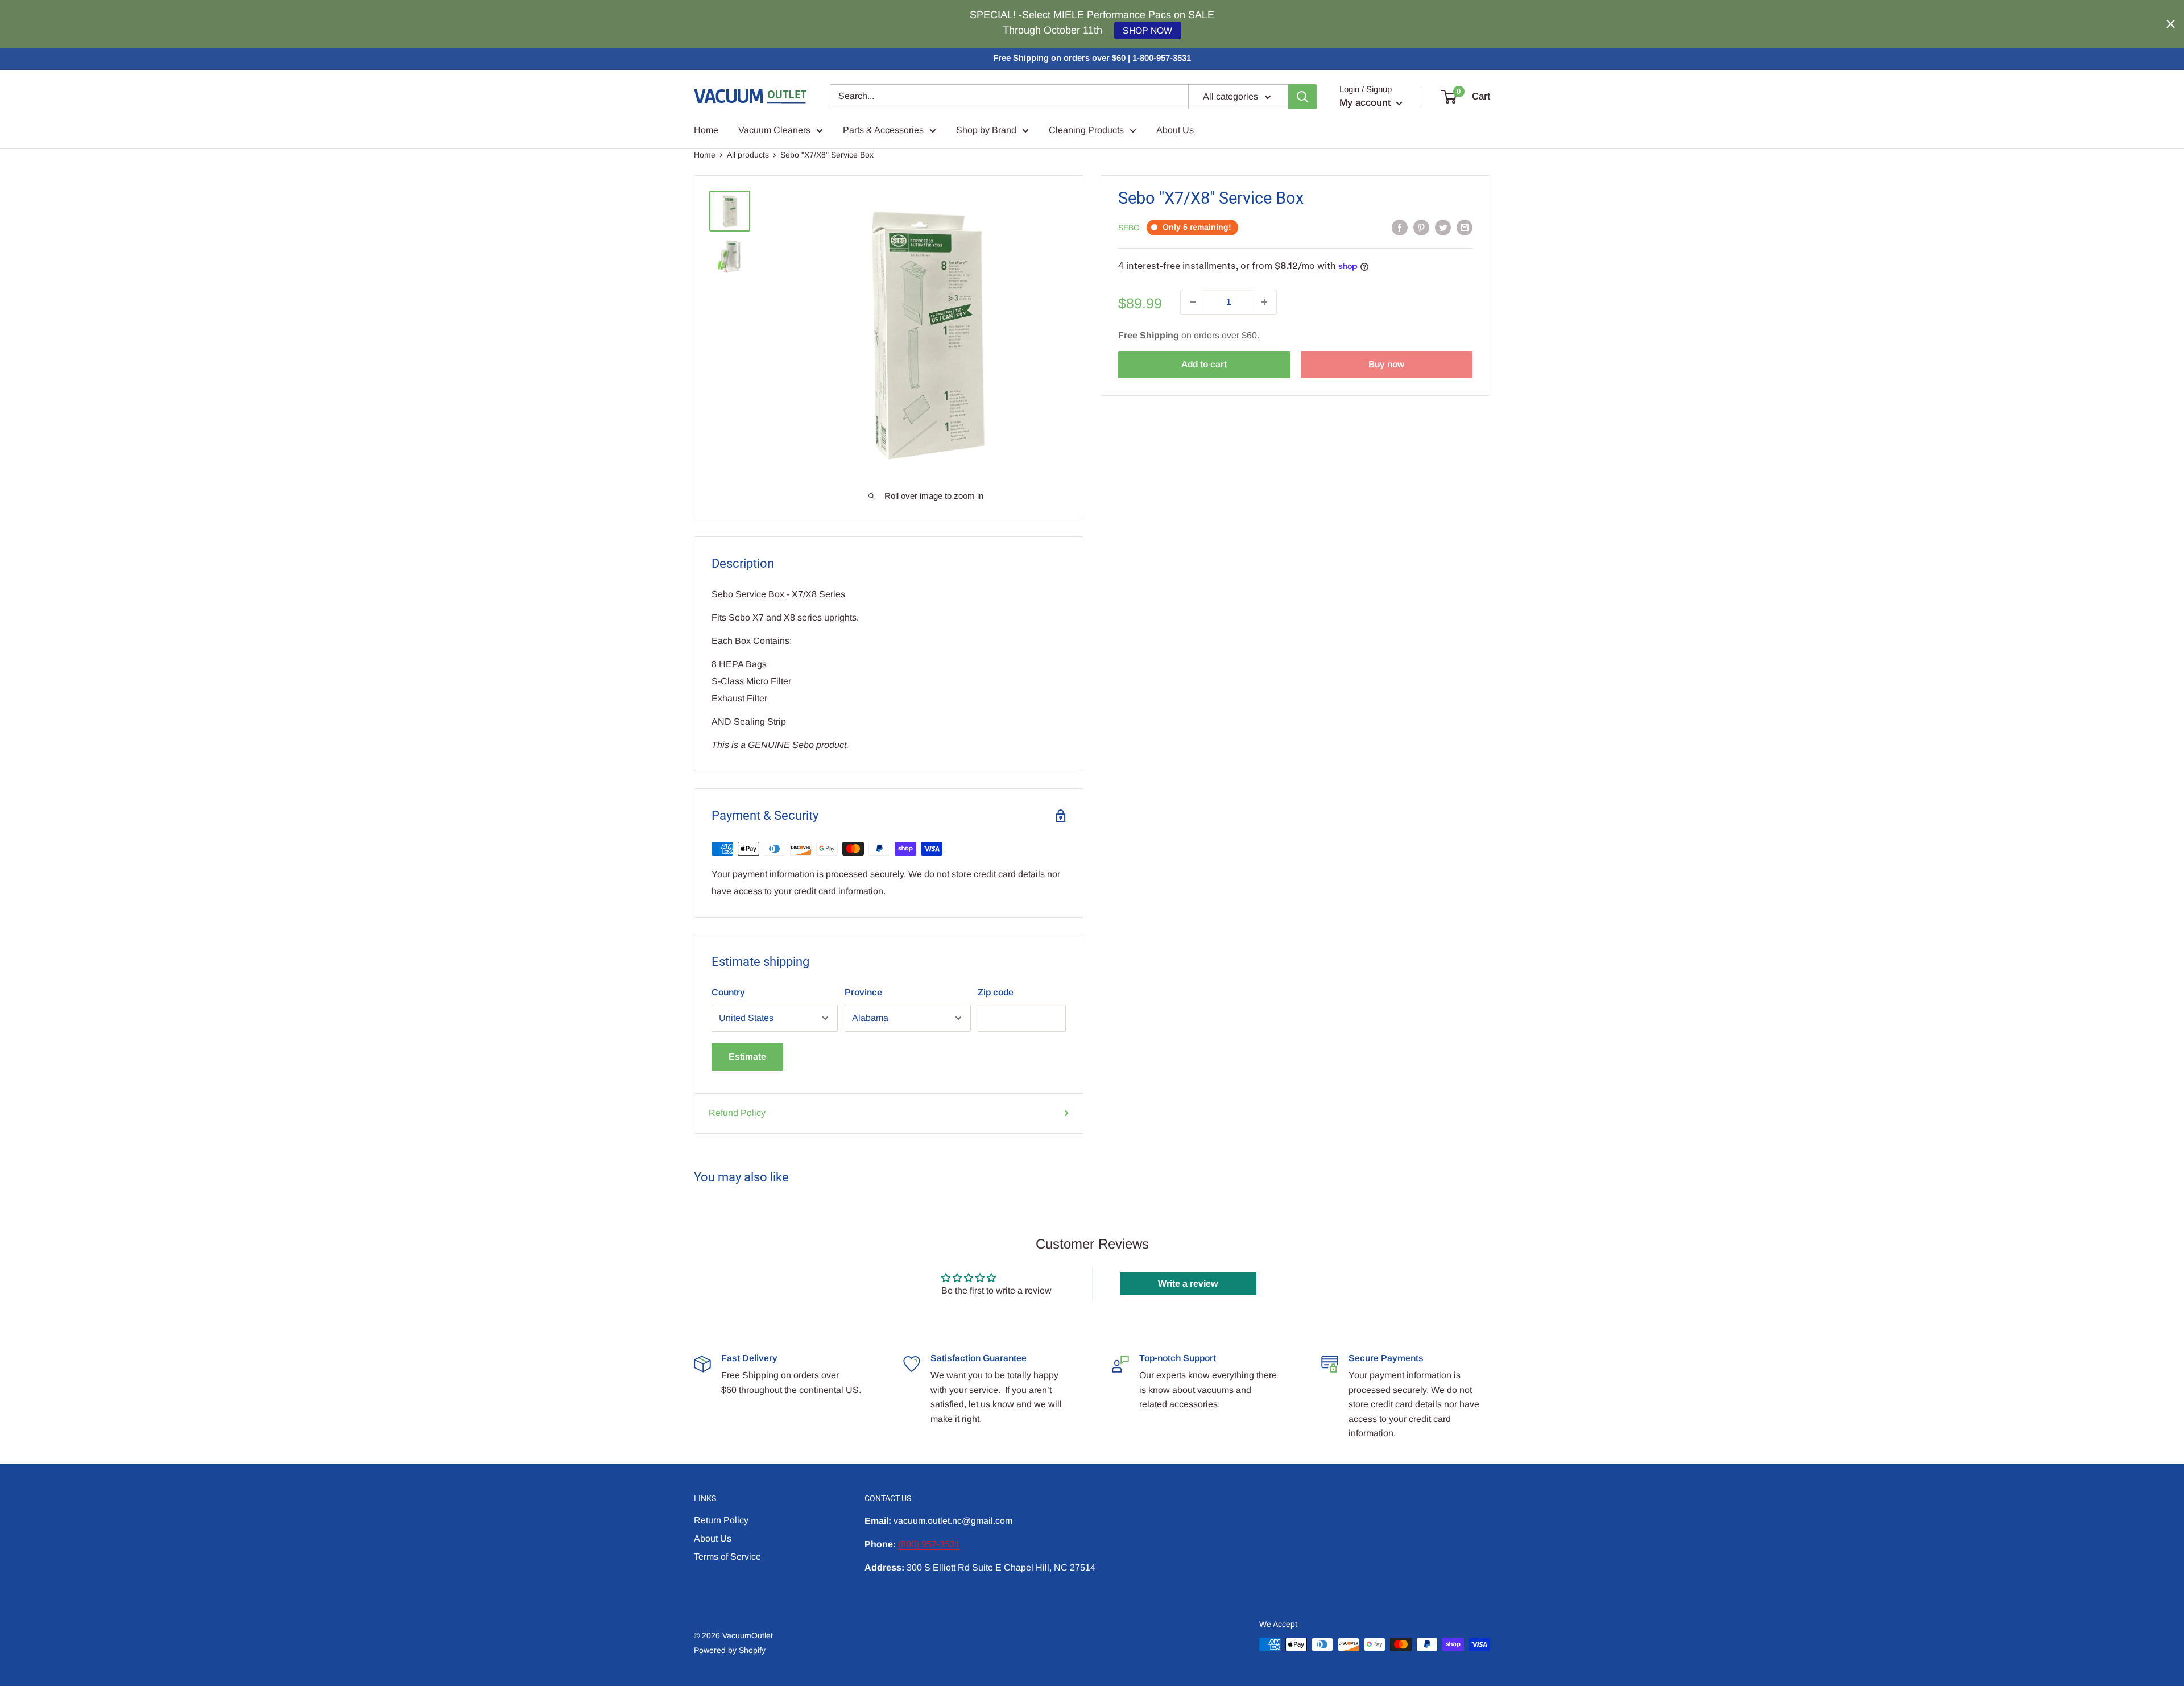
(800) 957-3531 (929, 1544)
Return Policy (721, 1520)
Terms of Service (727, 1557)
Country (728, 992)
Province (863, 992)
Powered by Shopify (730, 1650)
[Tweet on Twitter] (1443, 227)
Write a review (1188, 1284)
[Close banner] (2171, 24)
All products (748, 155)
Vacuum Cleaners (774, 130)
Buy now (1386, 364)
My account (1366, 103)
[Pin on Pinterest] (1421, 227)
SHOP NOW (1147, 30)
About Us (1175, 130)
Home (706, 130)
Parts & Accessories (883, 130)
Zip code (996, 992)
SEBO (1129, 228)
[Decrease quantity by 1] (1193, 302)
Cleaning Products (1086, 130)
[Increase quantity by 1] (1264, 302)
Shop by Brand (986, 130)
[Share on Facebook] (1400, 227)
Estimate (747, 1057)
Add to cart (1204, 364)
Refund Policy (737, 1113)
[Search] (1302, 97)
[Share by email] (1465, 227)
